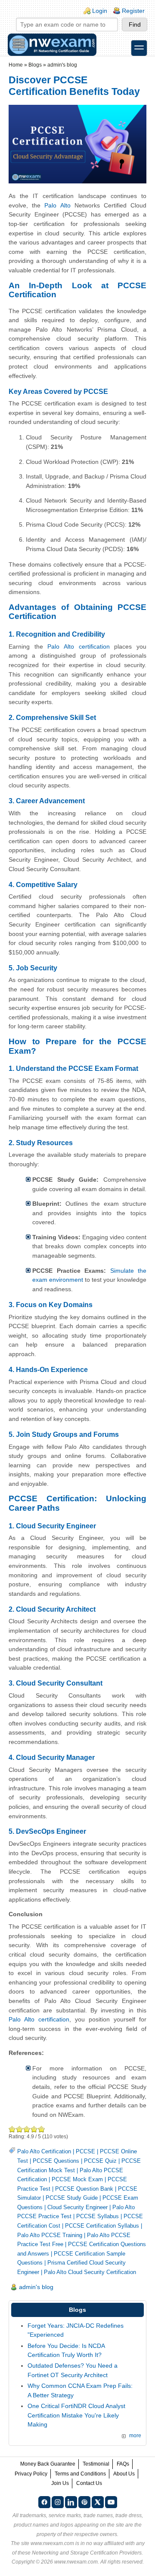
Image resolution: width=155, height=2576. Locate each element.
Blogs (35, 65)
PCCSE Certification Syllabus (102, 2226)
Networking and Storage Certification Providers (87, 2553)
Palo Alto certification (78, 646)
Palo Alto (57, 205)
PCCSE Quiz (100, 2161)
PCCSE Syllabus (98, 2216)
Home (16, 65)
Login (100, 11)
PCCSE (85, 2151)
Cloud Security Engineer (77, 2207)
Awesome (41, 2129)
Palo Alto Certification (44, 2151)
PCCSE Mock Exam (77, 2179)
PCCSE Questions (56, 2161)
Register (133, 11)
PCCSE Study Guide (72, 2198)
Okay (20, 2129)
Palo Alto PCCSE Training (50, 2235)
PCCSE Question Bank (84, 2189)
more (135, 2436)
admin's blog (62, 65)
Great (34, 2129)
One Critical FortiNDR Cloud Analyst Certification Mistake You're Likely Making (76, 2415)
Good (27, 2129)
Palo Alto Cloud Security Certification (90, 2272)
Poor (12, 2129)
